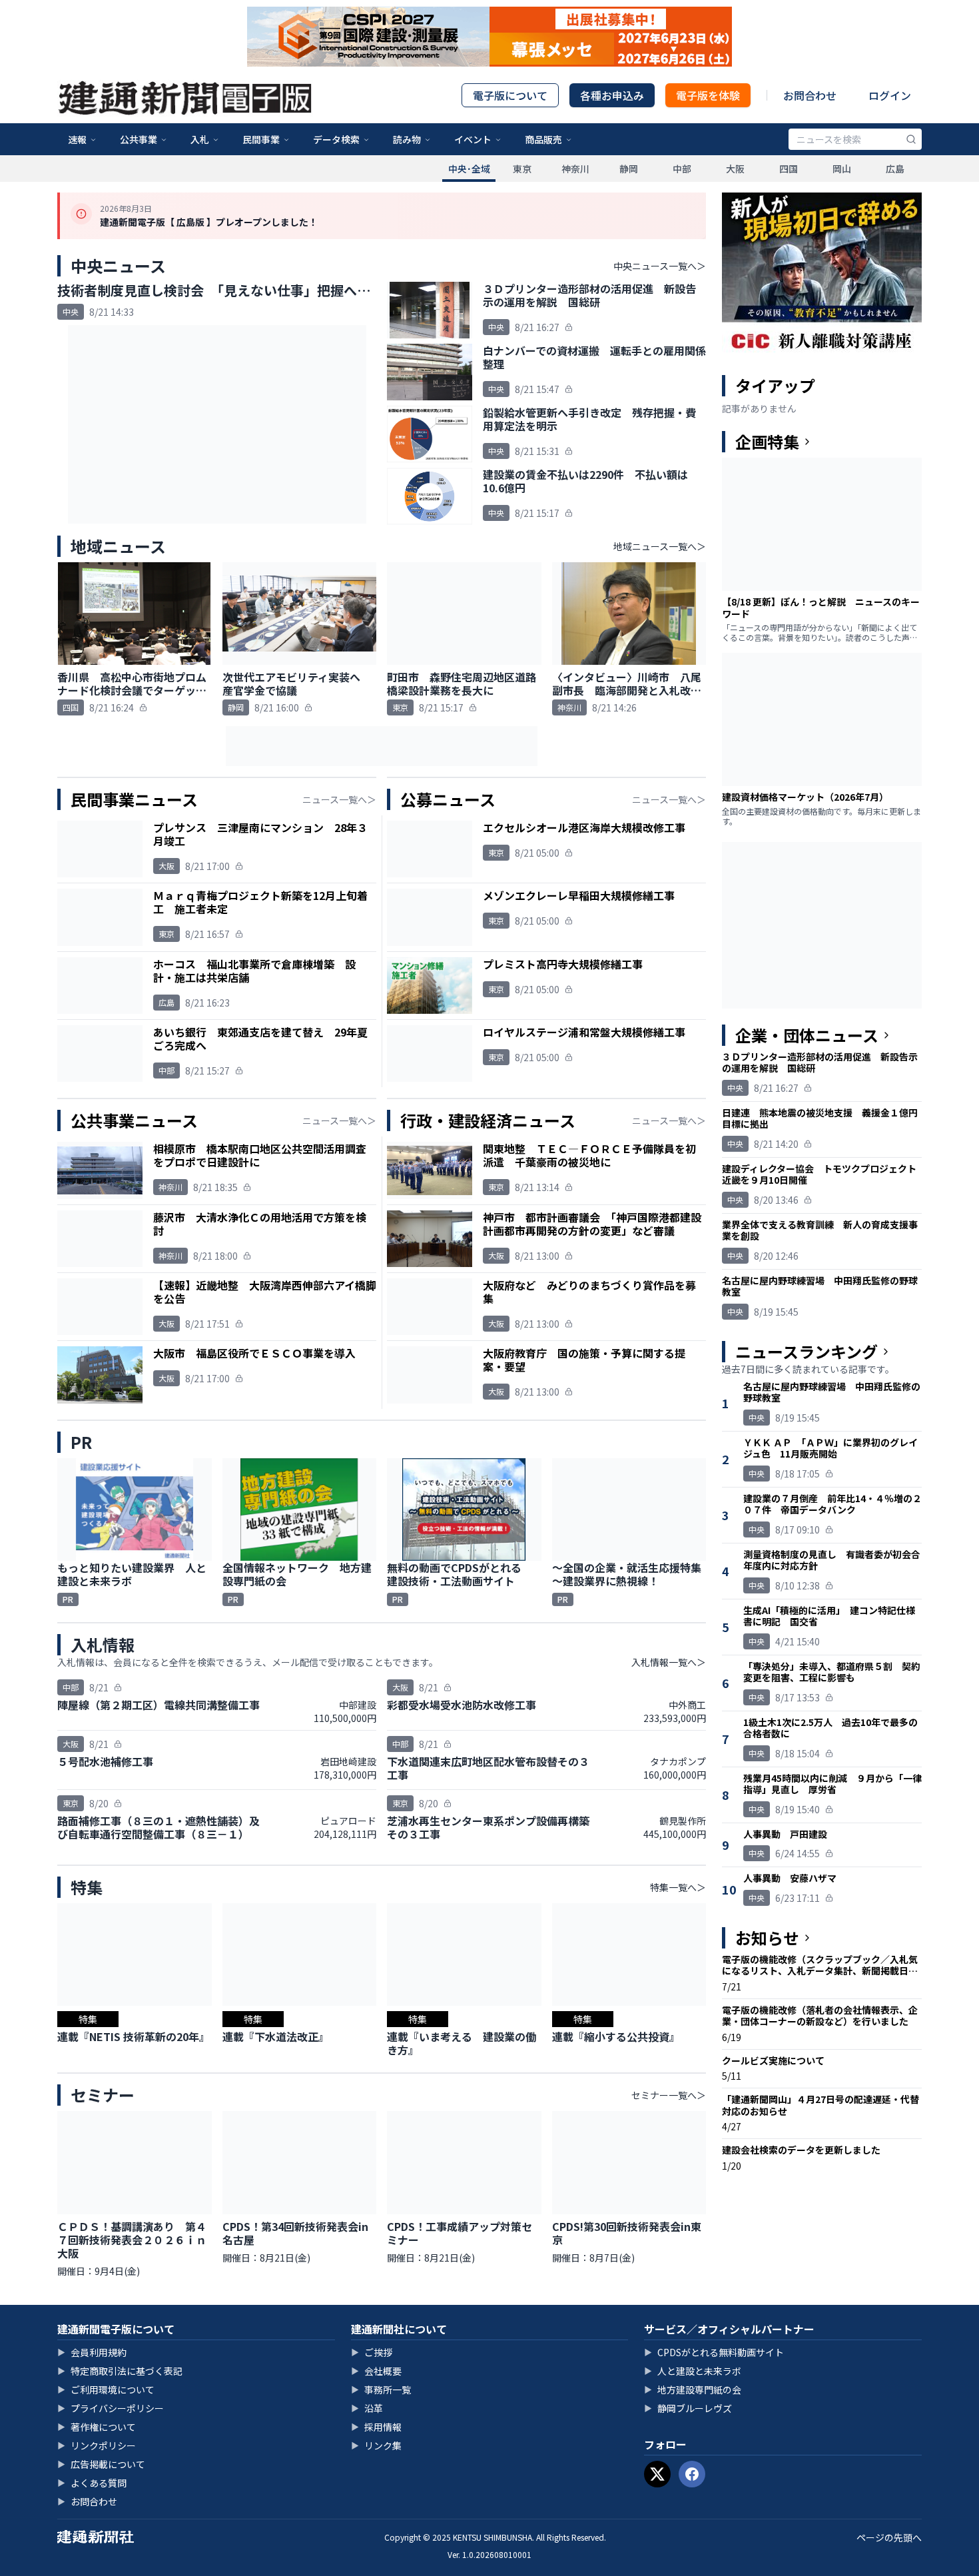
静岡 (629, 169)
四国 (789, 169)
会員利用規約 (92, 2352)
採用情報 (376, 2427)
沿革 (367, 2408)
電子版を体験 (708, 95)
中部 (682, 169)
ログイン (890, 95)
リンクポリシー (97, 2445)
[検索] (911, 139)
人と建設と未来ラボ (693, 2371)
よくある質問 (92, 2483)
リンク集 (376, 2445)
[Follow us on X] (657, 2474)
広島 (895, 169)
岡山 (842, 169)
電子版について (510, 95)
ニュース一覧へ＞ (339, 799)
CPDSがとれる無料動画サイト (714, 2352)
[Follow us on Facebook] (692, 2474)
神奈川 (575, 169)
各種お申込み (612, 95)
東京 (522, 169)
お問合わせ (810, 95)
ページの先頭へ (889, 2537)
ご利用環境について (106, 2389)
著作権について (97, 2427)
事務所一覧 (381, 2389)
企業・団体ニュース (807, 1035)
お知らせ (767, 1938)
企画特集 (767, 442)
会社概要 (376, 2371)
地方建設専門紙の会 (693, 2389)
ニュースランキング (807, 1352)
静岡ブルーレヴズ (688, 2408)
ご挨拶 (372, 2352)
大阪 (735, 169)
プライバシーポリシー (111, 2408)
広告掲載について (101, 2464)
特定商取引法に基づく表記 (120, 2371)
